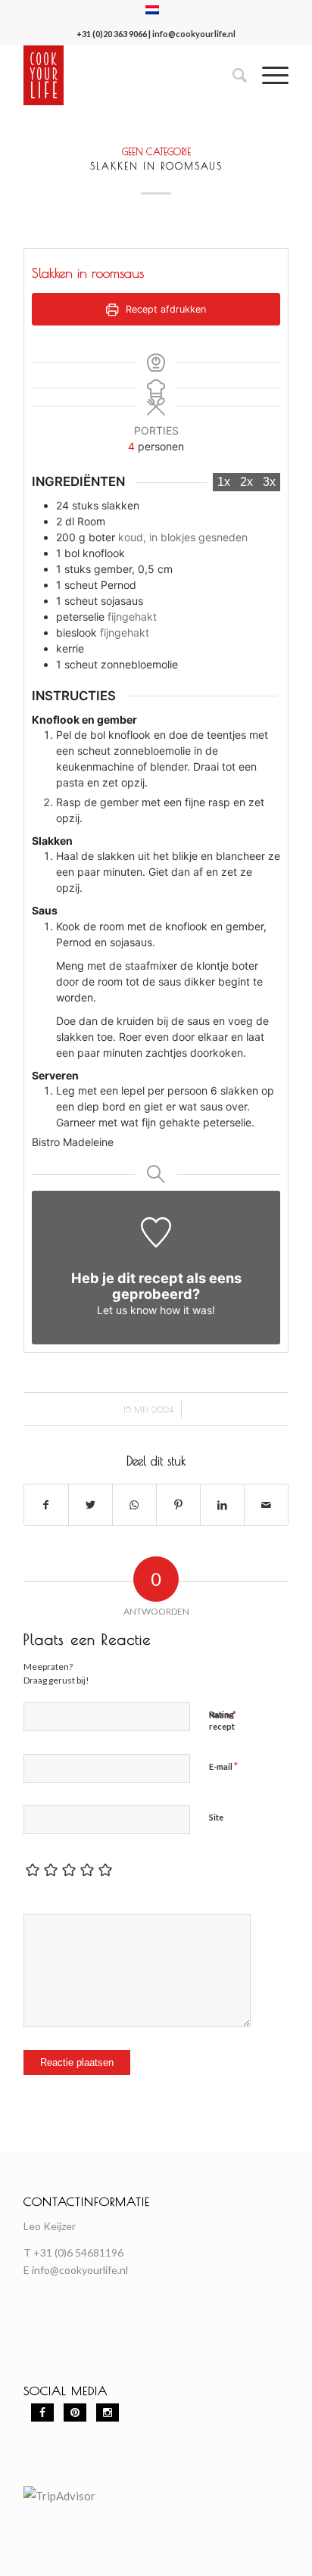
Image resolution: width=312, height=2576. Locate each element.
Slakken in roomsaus (156, 166)
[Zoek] (232, 75)
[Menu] (268, 75)
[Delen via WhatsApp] (134, 1505)
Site (216, 1817)
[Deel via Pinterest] (178, 1505)
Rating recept (222, 1721)
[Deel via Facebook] (46, 1505)
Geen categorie (156, 152)
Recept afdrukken (164, 309)
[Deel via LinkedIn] (222, 1505)
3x (269, 482)
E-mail (223, 1766)
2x (246, 482)
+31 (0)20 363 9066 (112, 34)
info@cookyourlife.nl (194, 34)
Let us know (127, 1310)
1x (224, 482)
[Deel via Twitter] (90, 1505)
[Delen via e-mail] (266, 1505)
